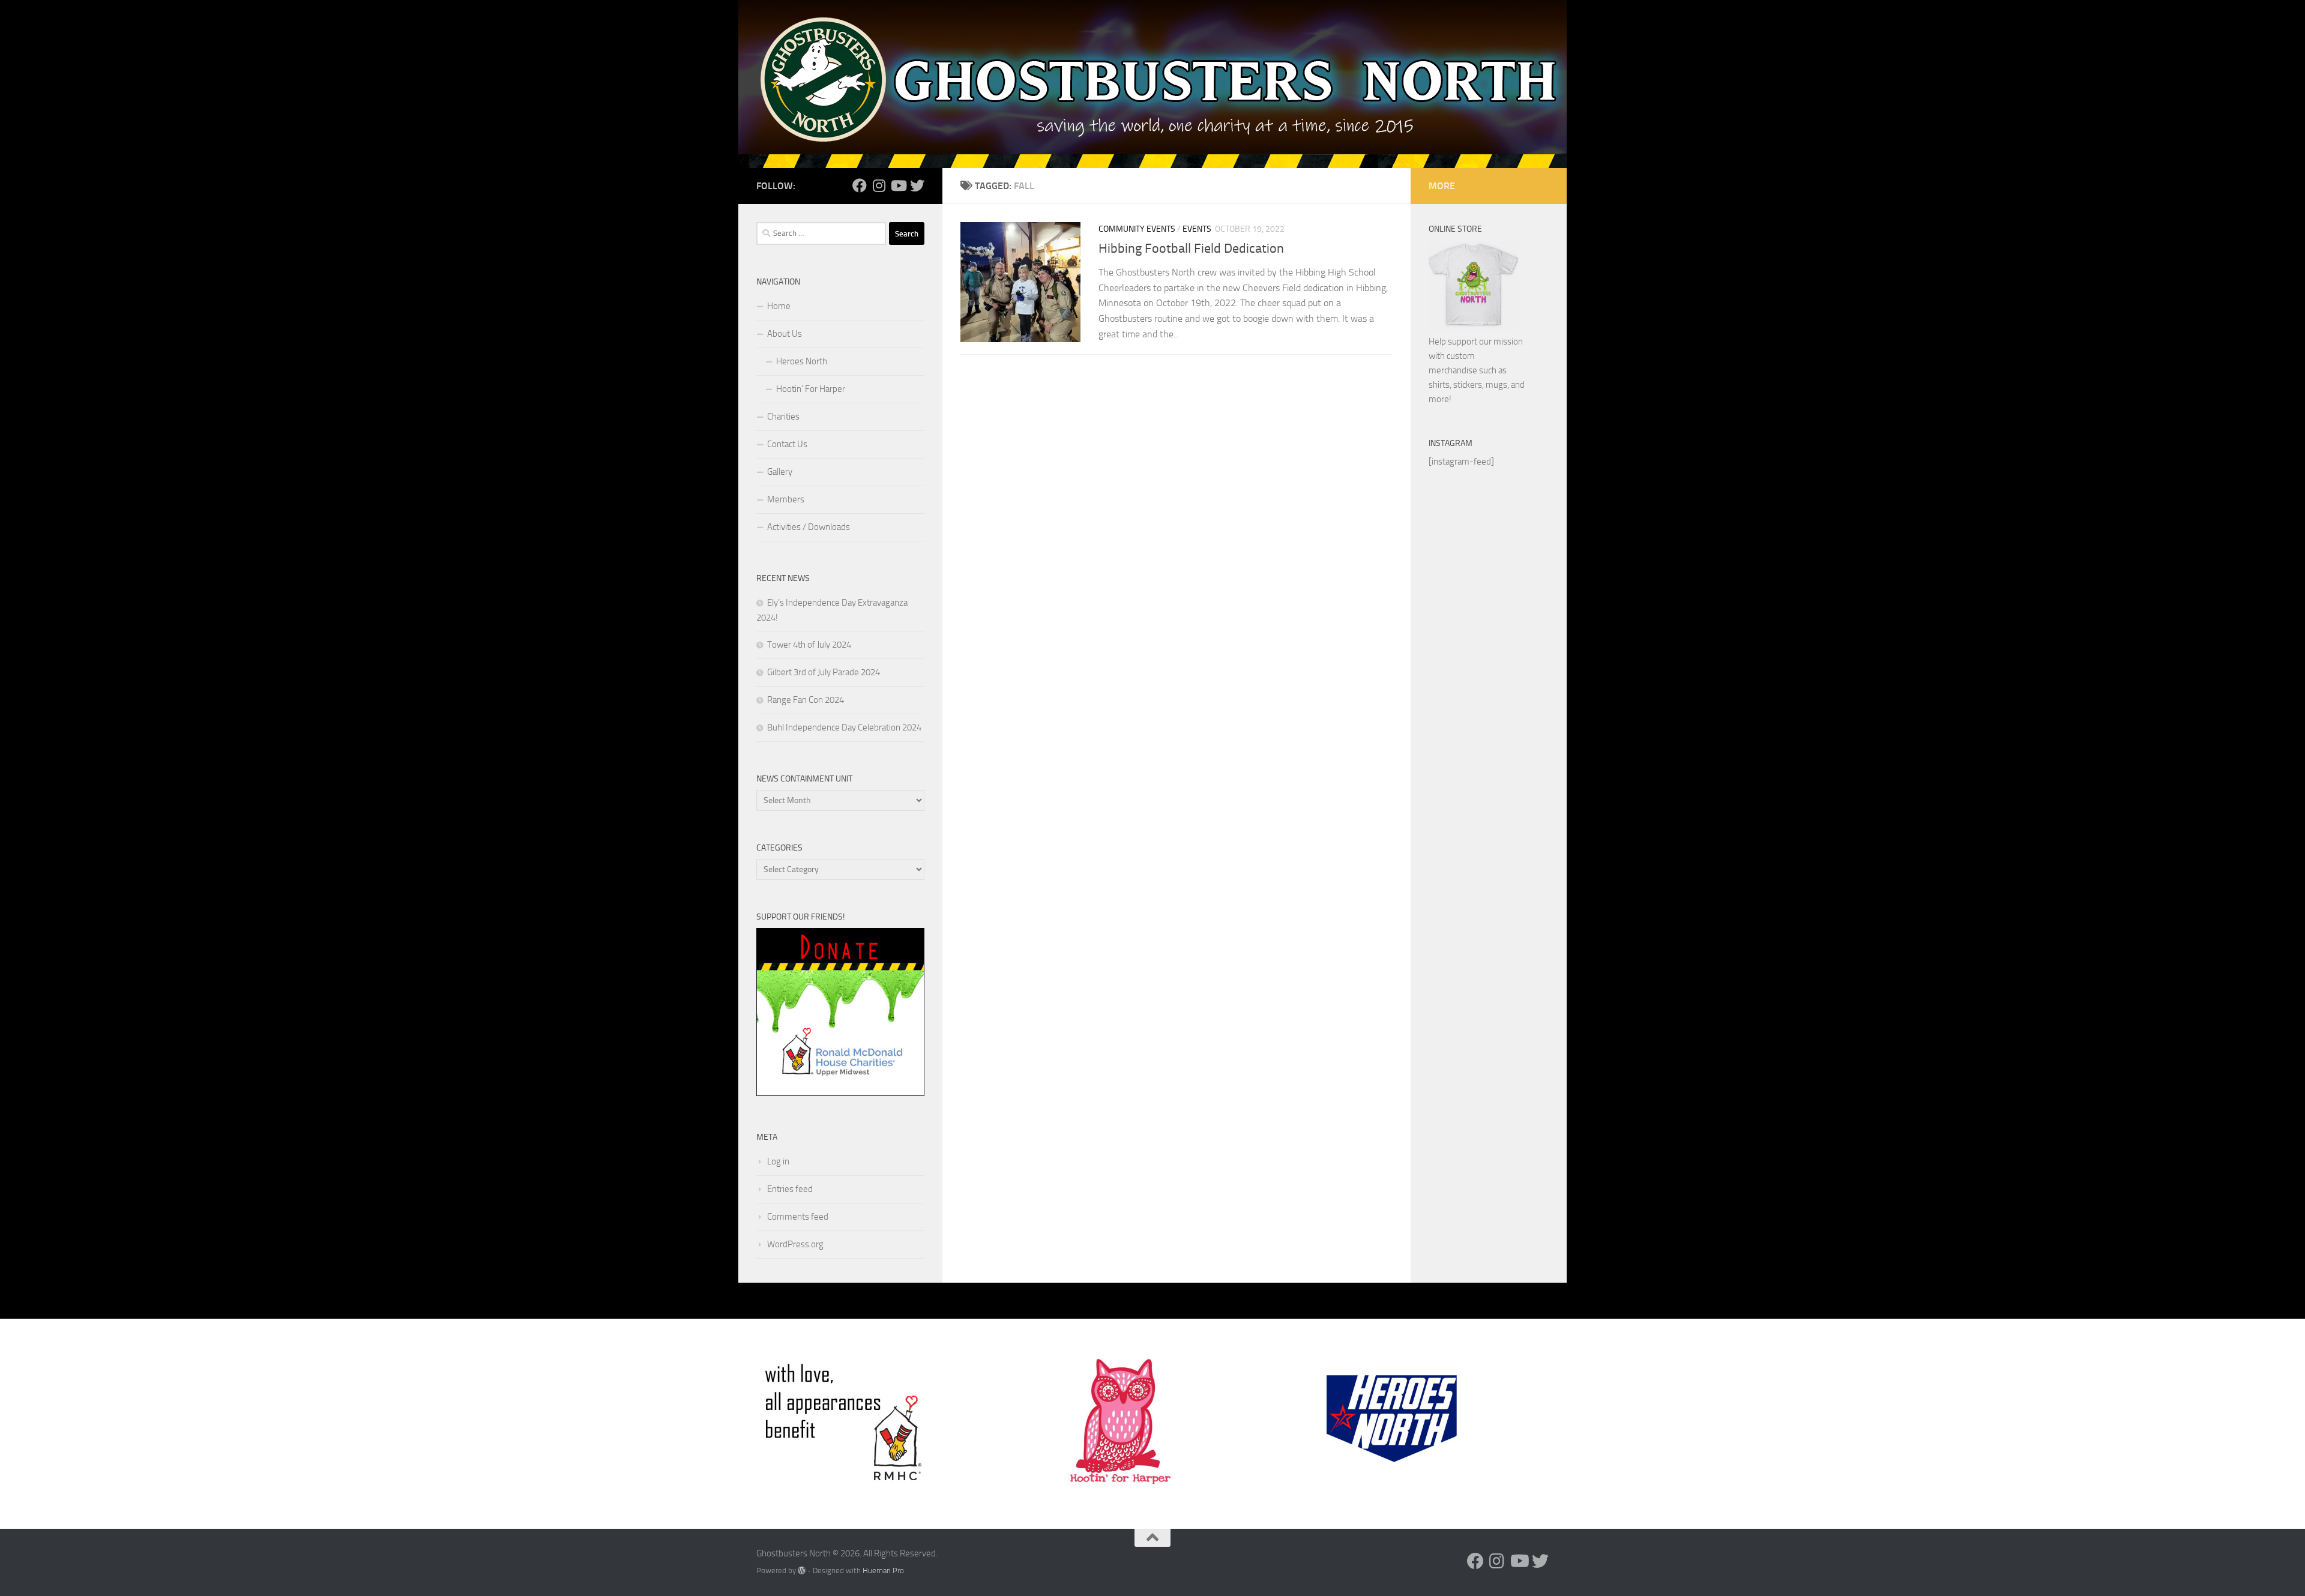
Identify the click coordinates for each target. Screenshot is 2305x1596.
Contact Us (787, 444)
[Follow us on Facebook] (860, 185)
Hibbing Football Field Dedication (1191, 248)
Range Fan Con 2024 (806, 700)
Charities (783, 417)
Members (786, 499)
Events (1197, 229)
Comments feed (798, 1217)
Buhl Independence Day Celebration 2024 (844, 727)
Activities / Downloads (809, 527)
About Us (785, 334)
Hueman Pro (883, 1570)
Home (779, 306)
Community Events (1137, 229)
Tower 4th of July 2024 (809, 645)
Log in (778, 1161)
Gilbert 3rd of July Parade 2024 (824, 672)
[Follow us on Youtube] (898, 185)
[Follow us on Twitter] (917, 185)
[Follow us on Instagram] (879, 185)
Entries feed (790, 1189)
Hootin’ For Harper (811, 389)
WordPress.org (795, 1244)
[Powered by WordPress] (802, 1570)
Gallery (780, 472)
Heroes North (802, 361)
